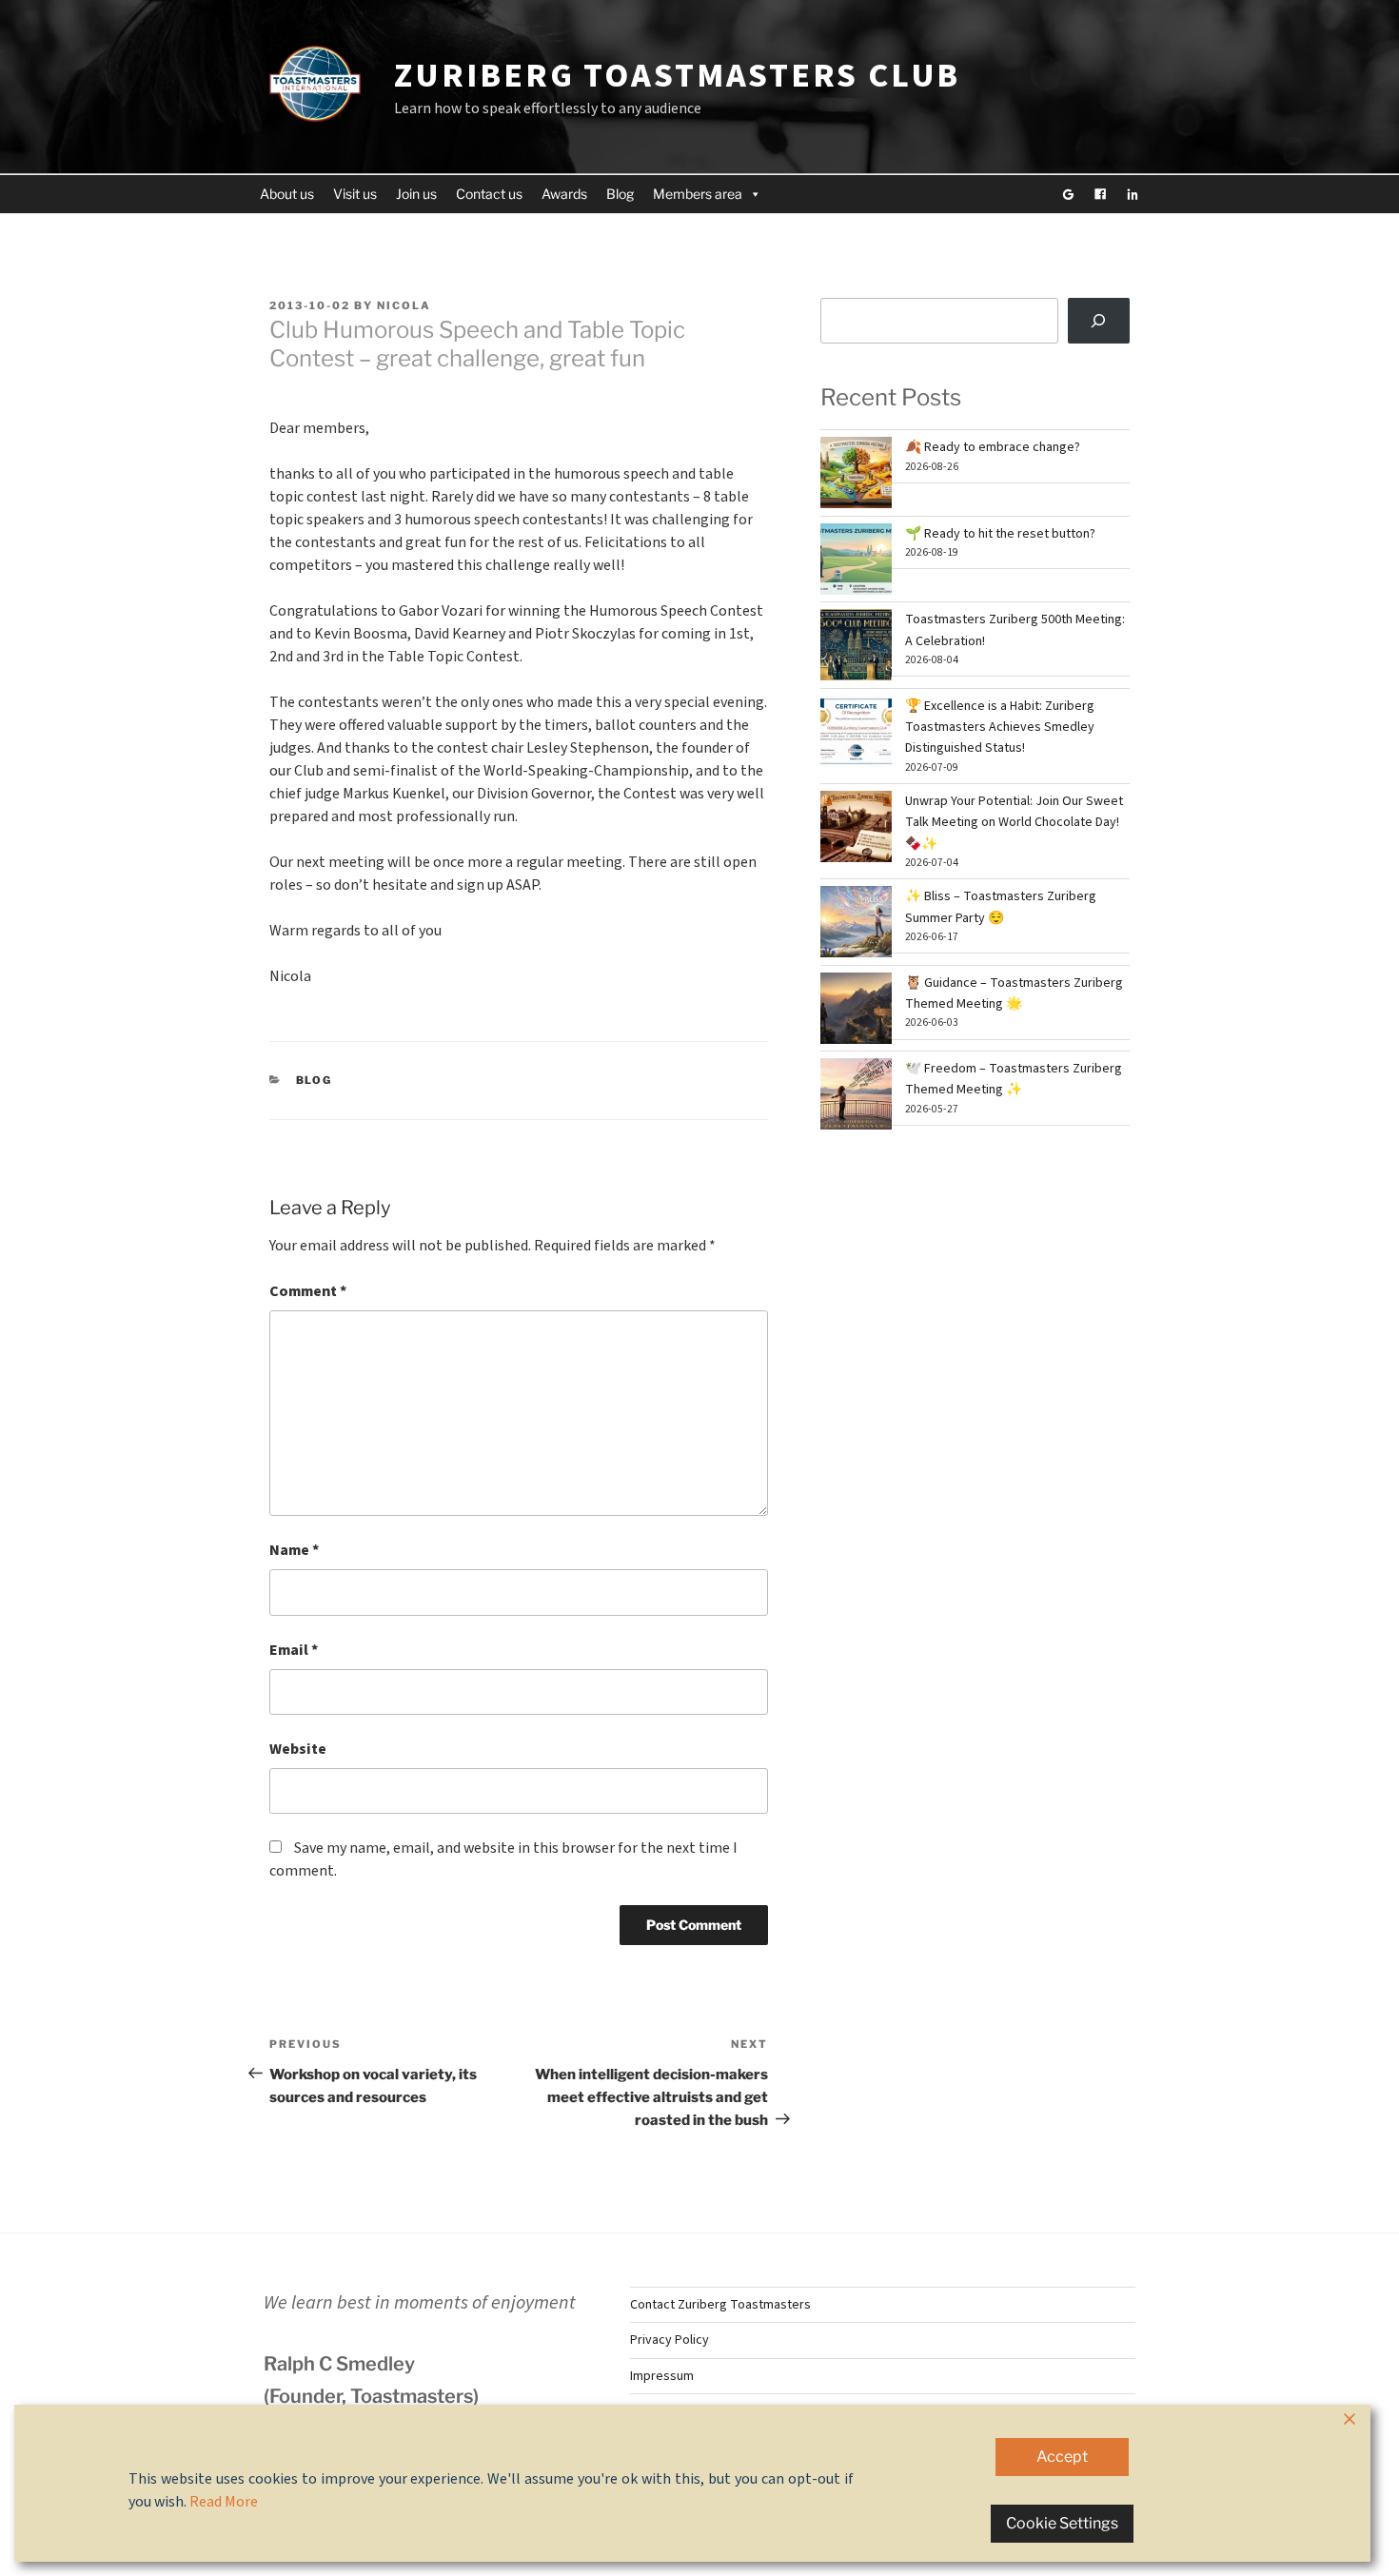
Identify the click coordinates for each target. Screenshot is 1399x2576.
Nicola (404, 305)
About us (287, 194)
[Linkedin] (1133, 194)
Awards (564, 194)
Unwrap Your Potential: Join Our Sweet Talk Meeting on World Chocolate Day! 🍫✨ (1014, 823)
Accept (1062, 2457)
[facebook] (1100, 194)
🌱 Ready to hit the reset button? (1000, 534)
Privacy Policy (670, 2340)
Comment (308, 1291)
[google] (1068, 194)
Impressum (662, 2376)
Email (294, 1650)
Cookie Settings (1062, 2523)
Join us (416, 194)
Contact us (489, 194)
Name (294, 1550)
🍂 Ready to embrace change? (993, 447)
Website (298, 1749)
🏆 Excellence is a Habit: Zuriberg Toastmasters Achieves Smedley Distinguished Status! (1000, 728)
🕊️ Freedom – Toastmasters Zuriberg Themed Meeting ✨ (1014, 1079)
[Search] (1099, 321)
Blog (620, 194)
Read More (224, 2502)
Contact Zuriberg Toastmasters (720, 2305)
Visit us (355, 194)
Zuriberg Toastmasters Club (677, 76)
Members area (698, 194)
